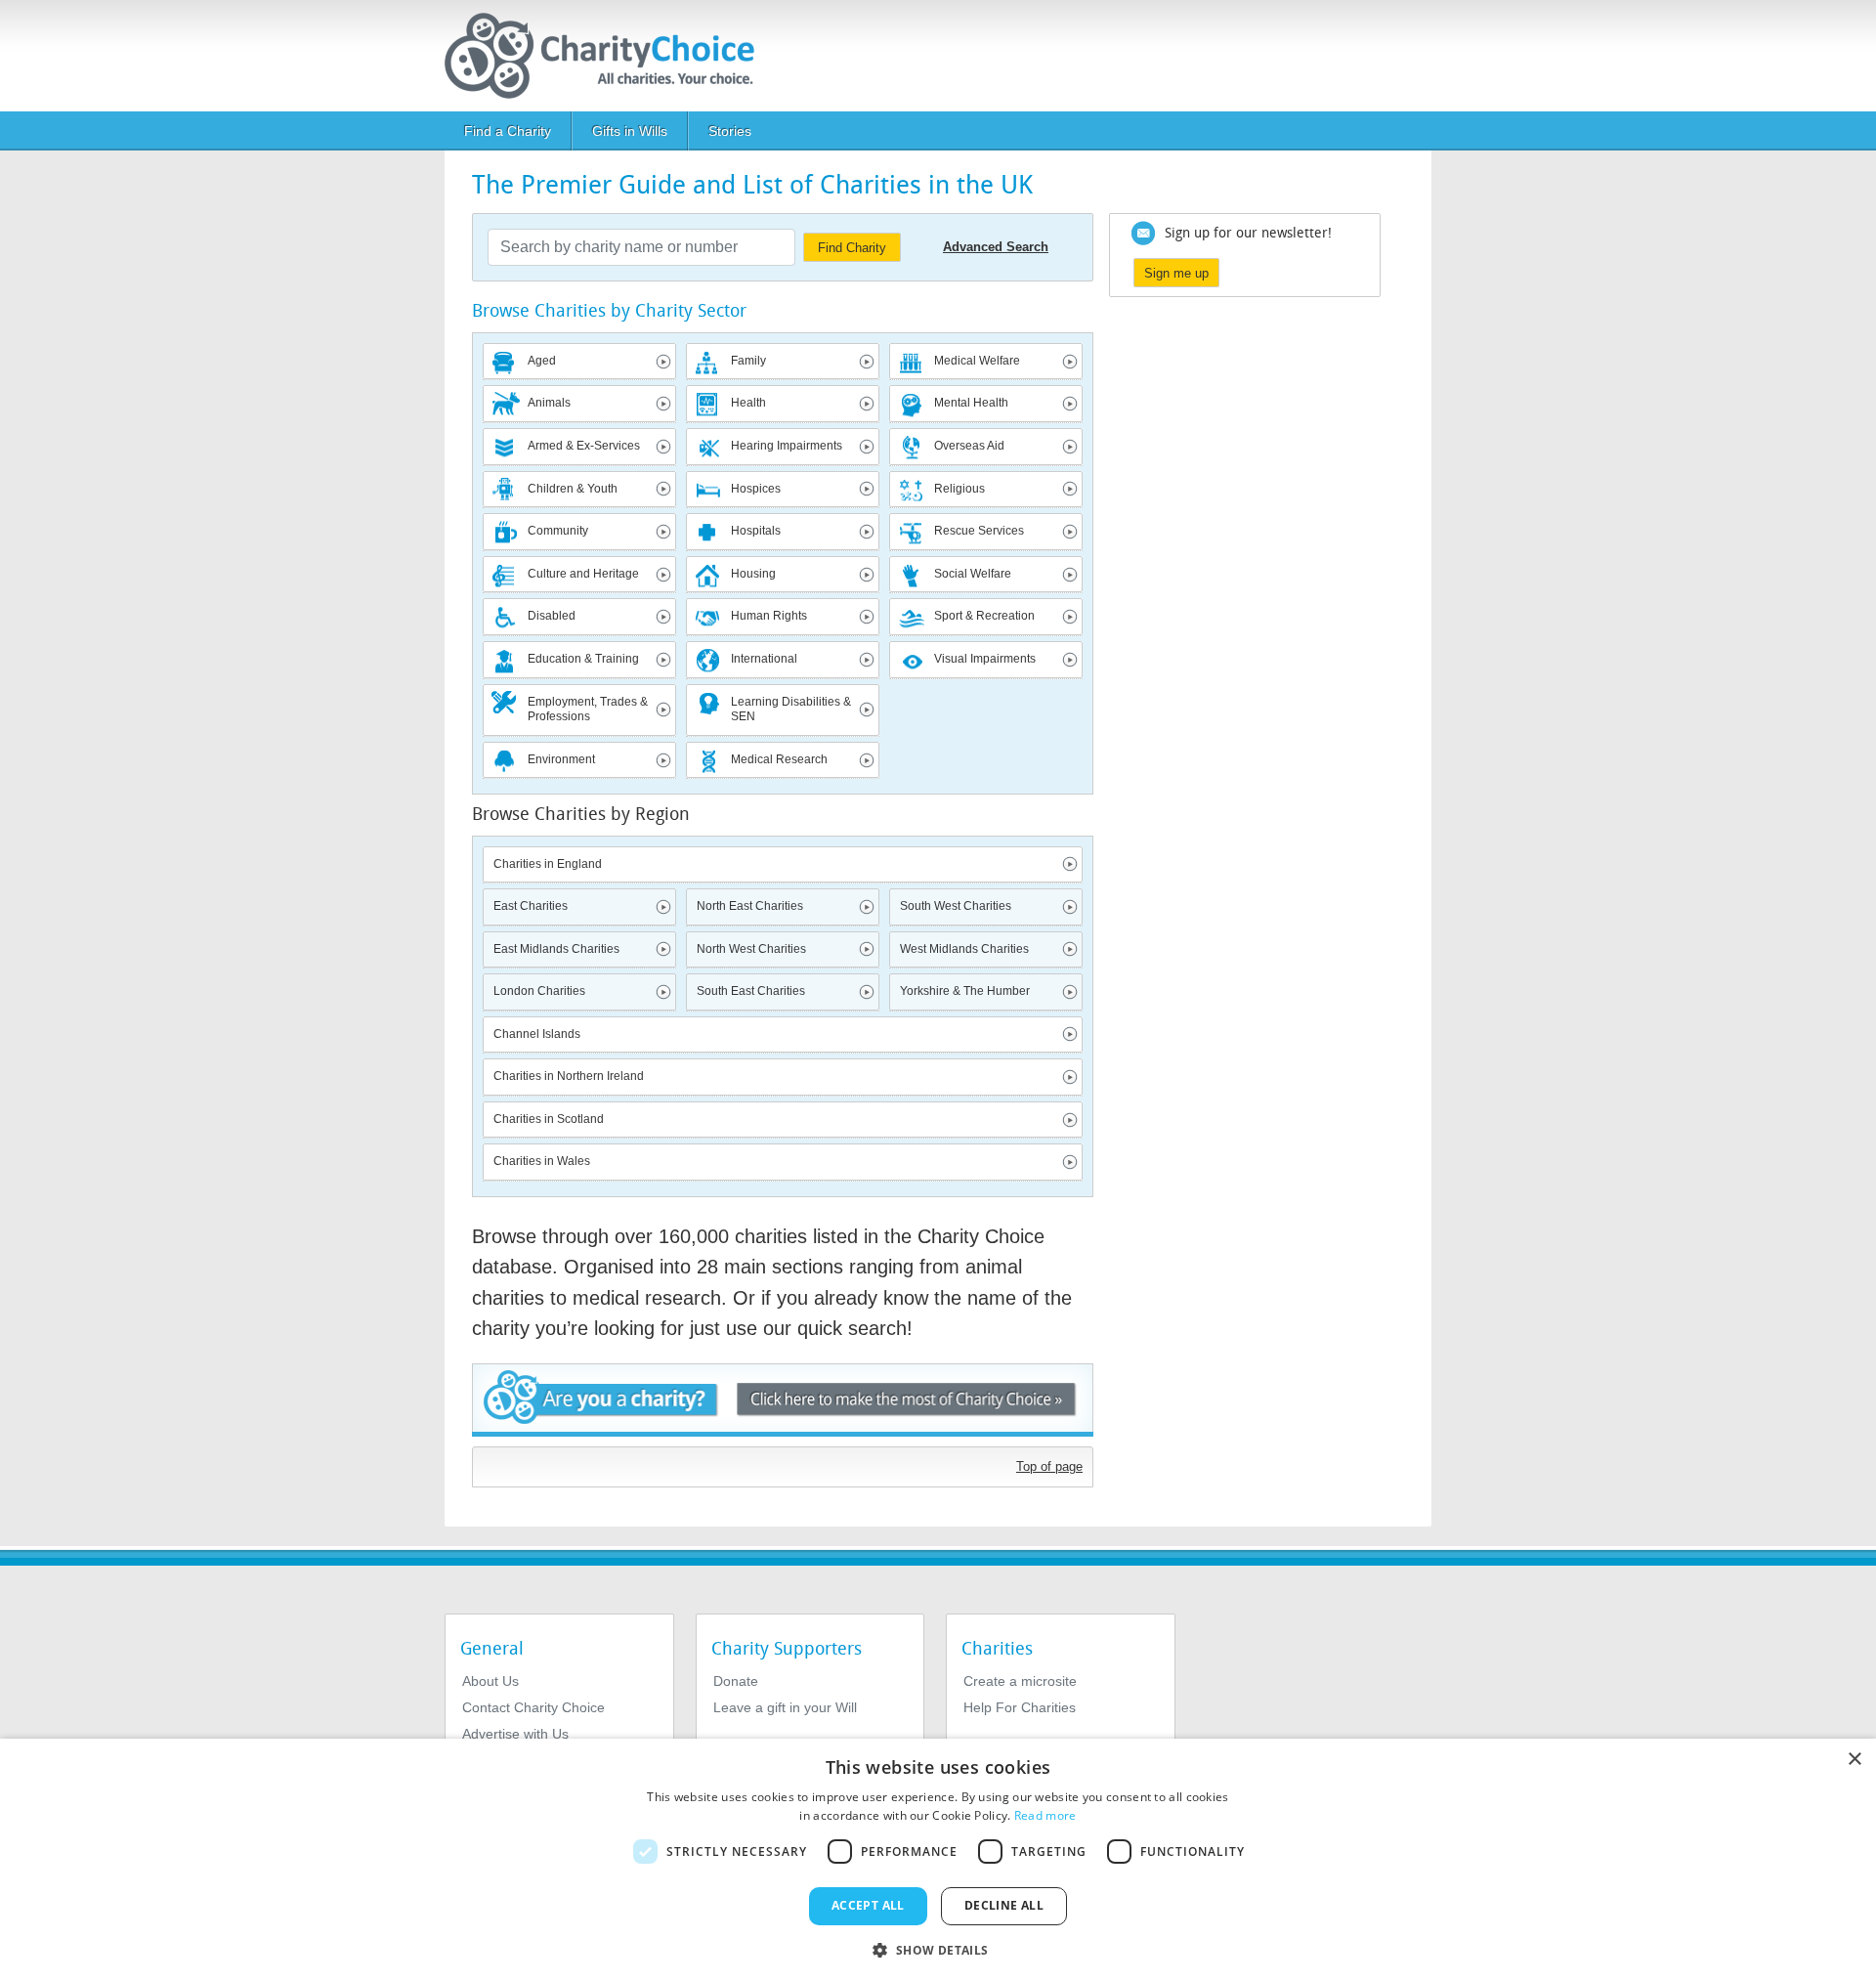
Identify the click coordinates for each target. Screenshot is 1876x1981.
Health (748, 403)
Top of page (1049, 1466)
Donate (736, 1681)
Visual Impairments (985, 659)
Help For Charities (1020, 1707)
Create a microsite (1020, 1681)
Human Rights (769, 616)
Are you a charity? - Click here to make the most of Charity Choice (783, 1400)
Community (558, 531)
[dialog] (938, 1860)
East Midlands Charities (556, 949)
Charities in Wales (542, 1161)
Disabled (552, 616)
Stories (730, 131)
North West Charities (751, 949)
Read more (1045, 1815)
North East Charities (750, 906)
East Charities (531, 906)
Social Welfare (973, 574)
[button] (938, 1949)
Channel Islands (537, 1034)
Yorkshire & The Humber (965, 991)
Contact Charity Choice (533, 1707)
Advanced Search (996, 247)
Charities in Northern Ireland (569, 1076)
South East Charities (751, 991)
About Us (490, 1681)
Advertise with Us (515, 1734)
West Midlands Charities (964, 949)
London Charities (539, 991)
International (764, 659)
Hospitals (756, 531)
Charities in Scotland (549, 1119)
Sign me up (1176, 273)
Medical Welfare (977, 361)
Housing (753, 574)
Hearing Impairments (787, 446)
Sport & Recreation (984, 616)
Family (748, 361)
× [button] (1854, 1760)
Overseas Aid (969, 446)
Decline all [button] (1004, 1905)
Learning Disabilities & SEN (791, 710)
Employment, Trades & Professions (588, 710)
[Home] (607, 56)
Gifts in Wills (630, 131)
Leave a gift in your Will (785, 1707)
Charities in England (548, 864)
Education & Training (583, 659)
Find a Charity (508, 131)
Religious (959, 489)
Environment (561, 759)
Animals (549, 403)
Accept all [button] (868, 1905)
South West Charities (956, 906)
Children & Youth (573, 489)
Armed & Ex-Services (584, 446)
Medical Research (779, 759)
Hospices (756, 489)
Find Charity (852, 248)
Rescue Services (979, 531)
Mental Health (971, 403)
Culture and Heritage (583, 574)
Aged (542, 361)
